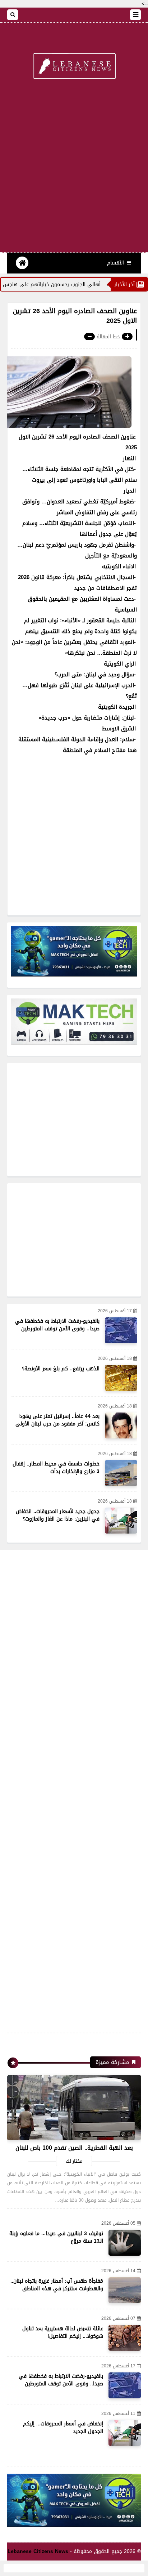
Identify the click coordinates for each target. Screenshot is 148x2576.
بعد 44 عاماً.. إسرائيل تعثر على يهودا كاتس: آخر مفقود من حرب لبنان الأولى (57, 1420)
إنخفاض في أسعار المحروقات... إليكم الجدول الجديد (63, 2428)
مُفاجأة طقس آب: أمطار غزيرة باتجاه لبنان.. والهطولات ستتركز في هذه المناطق (57, 2285)
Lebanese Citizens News (38, 2551)
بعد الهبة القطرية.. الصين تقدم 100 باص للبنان (74, 2148)
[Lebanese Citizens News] (74, 67)
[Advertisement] (74, 170)
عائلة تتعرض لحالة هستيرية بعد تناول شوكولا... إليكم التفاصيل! (63, 2332)
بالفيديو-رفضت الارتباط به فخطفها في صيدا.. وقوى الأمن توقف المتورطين (57, 1325)
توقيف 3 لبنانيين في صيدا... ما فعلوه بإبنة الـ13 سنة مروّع (56, 2237)
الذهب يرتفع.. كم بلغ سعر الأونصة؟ (61, 1369)
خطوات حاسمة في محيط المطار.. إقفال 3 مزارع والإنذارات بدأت (56, 1468)
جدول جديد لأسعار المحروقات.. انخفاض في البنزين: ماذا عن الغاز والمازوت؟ (58, 1515)
